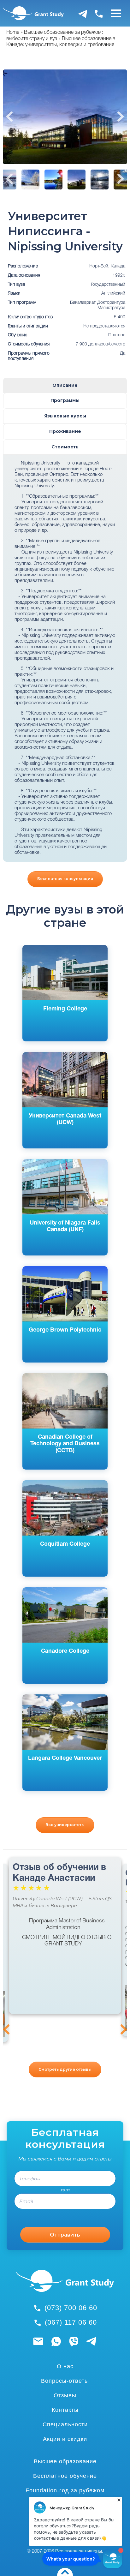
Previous (9, 117)
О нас (65, 2366)
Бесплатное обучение (65, 2476)
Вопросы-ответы (65, 2381)
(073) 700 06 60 (71, 2308)
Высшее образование (65, 2461)
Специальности (65, 2424)
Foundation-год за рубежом (65, 2490)
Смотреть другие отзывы (65, 2069)
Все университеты (65, 1825)
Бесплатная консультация (65, 879)
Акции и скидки (65, 2439)
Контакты (65, 2410)
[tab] (65, 385)
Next (121, 117)
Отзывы (65, 2395)
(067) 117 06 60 (71, 2322)
